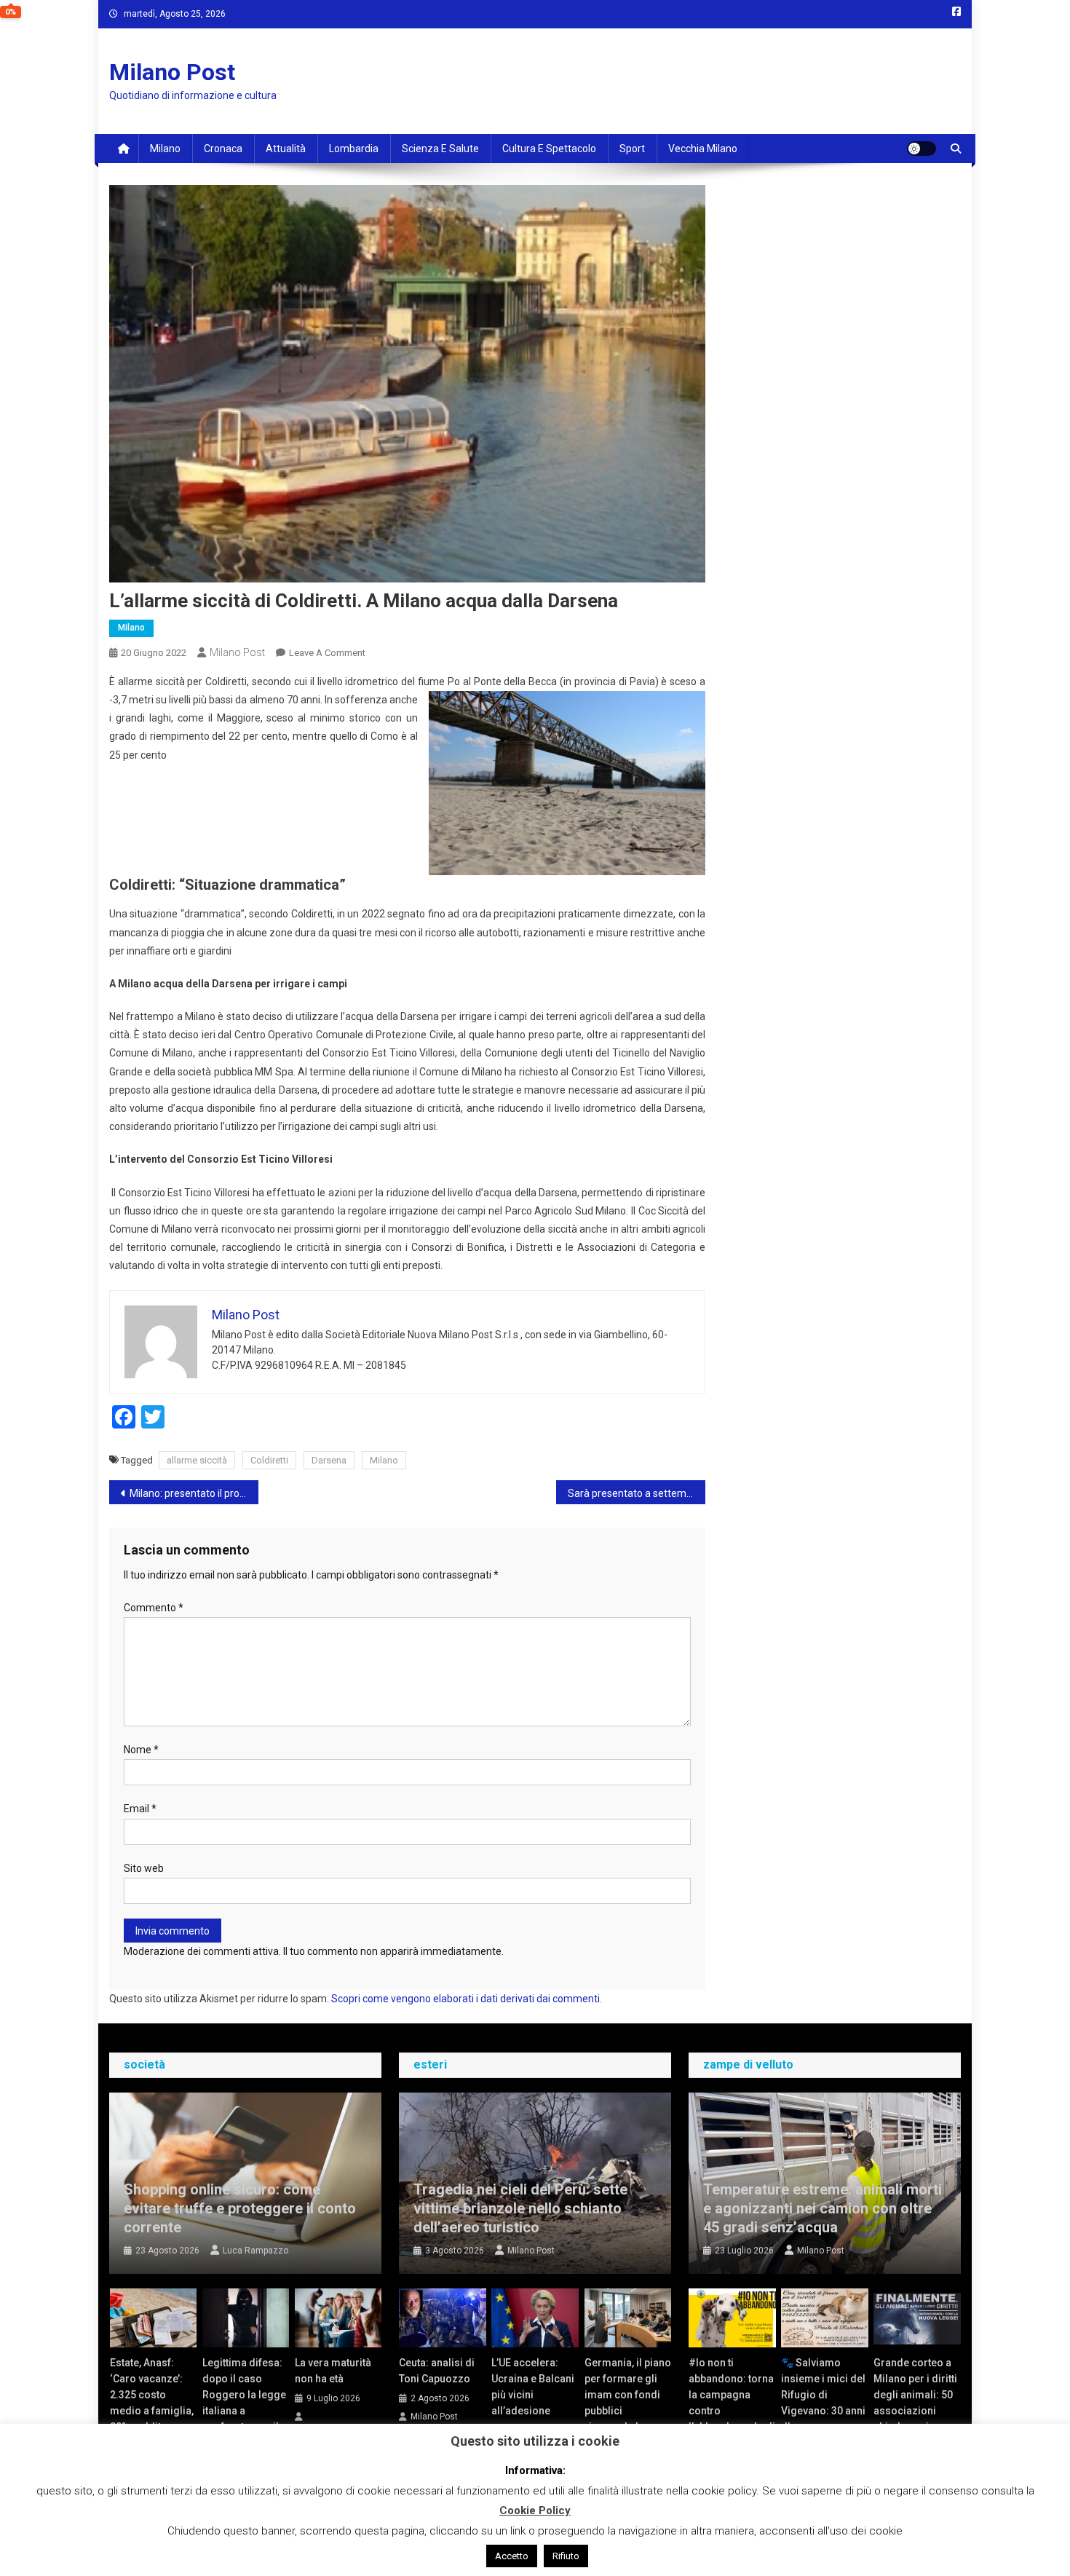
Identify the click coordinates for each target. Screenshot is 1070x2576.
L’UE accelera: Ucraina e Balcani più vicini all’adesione (533, 2387)
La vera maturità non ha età (333, 2371)
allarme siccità (197, 1460)
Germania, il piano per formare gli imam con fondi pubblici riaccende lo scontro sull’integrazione (628, 2411)
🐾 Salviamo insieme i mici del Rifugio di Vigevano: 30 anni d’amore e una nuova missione (823, 2403)
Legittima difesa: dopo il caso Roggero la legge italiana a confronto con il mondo (244, 2403)
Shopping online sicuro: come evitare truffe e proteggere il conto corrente (240, 2208)
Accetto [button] (512, 2556)
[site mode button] (922, 149)
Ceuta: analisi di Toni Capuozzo (437, 2371)
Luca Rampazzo (255, 2251)
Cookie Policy (535, 2510)
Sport (632, 149)
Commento (154, 1608)
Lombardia (354, 149)
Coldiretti (269, 1460)
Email (140, 1809)
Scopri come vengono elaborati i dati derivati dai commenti (465, 1999)
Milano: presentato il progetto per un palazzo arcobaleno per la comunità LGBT (194, 1493)
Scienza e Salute (440, 149)
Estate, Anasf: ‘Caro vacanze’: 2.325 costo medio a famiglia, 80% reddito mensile (152, 2403)
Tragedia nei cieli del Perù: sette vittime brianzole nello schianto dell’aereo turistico (520, 2208)
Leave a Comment (327, 653)
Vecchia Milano (703, 149)
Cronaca (223, 149)
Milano (165, 149)
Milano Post (172, 72)
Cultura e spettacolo (549, 149)
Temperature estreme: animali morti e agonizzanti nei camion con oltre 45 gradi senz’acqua (823, 2208)
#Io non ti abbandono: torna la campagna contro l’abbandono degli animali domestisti (732, 2411)
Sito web (144, 1868)
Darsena (329, 1460)
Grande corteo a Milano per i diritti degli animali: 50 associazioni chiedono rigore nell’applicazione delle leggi (915, 2411)
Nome (141, 1750)
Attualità (286, 149)
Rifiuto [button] (566, 2556)
